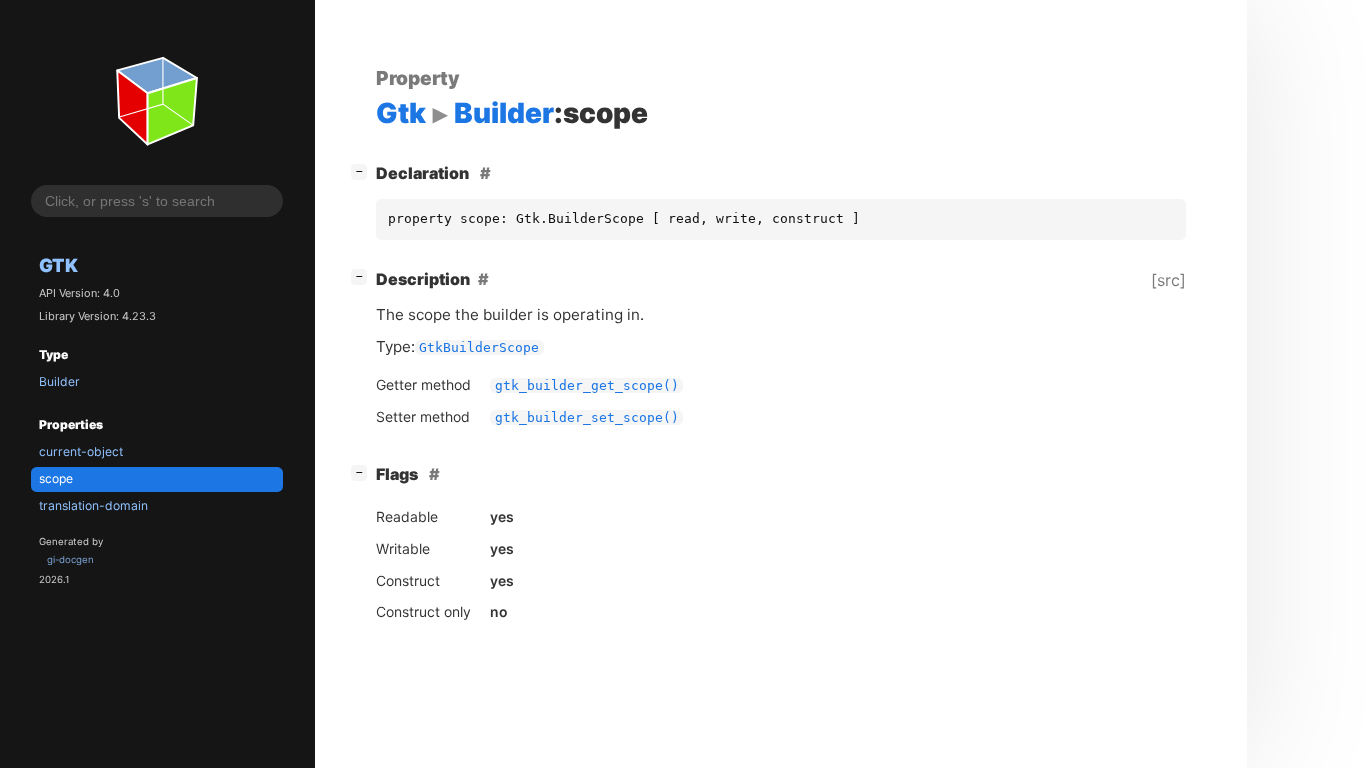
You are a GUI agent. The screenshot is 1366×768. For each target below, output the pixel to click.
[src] (1168, 280)
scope (56, 478)
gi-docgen (70, 559)
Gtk (58, 265)
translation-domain (93, 505)
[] (363, 170)
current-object (81, 451)
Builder (59, 381)
